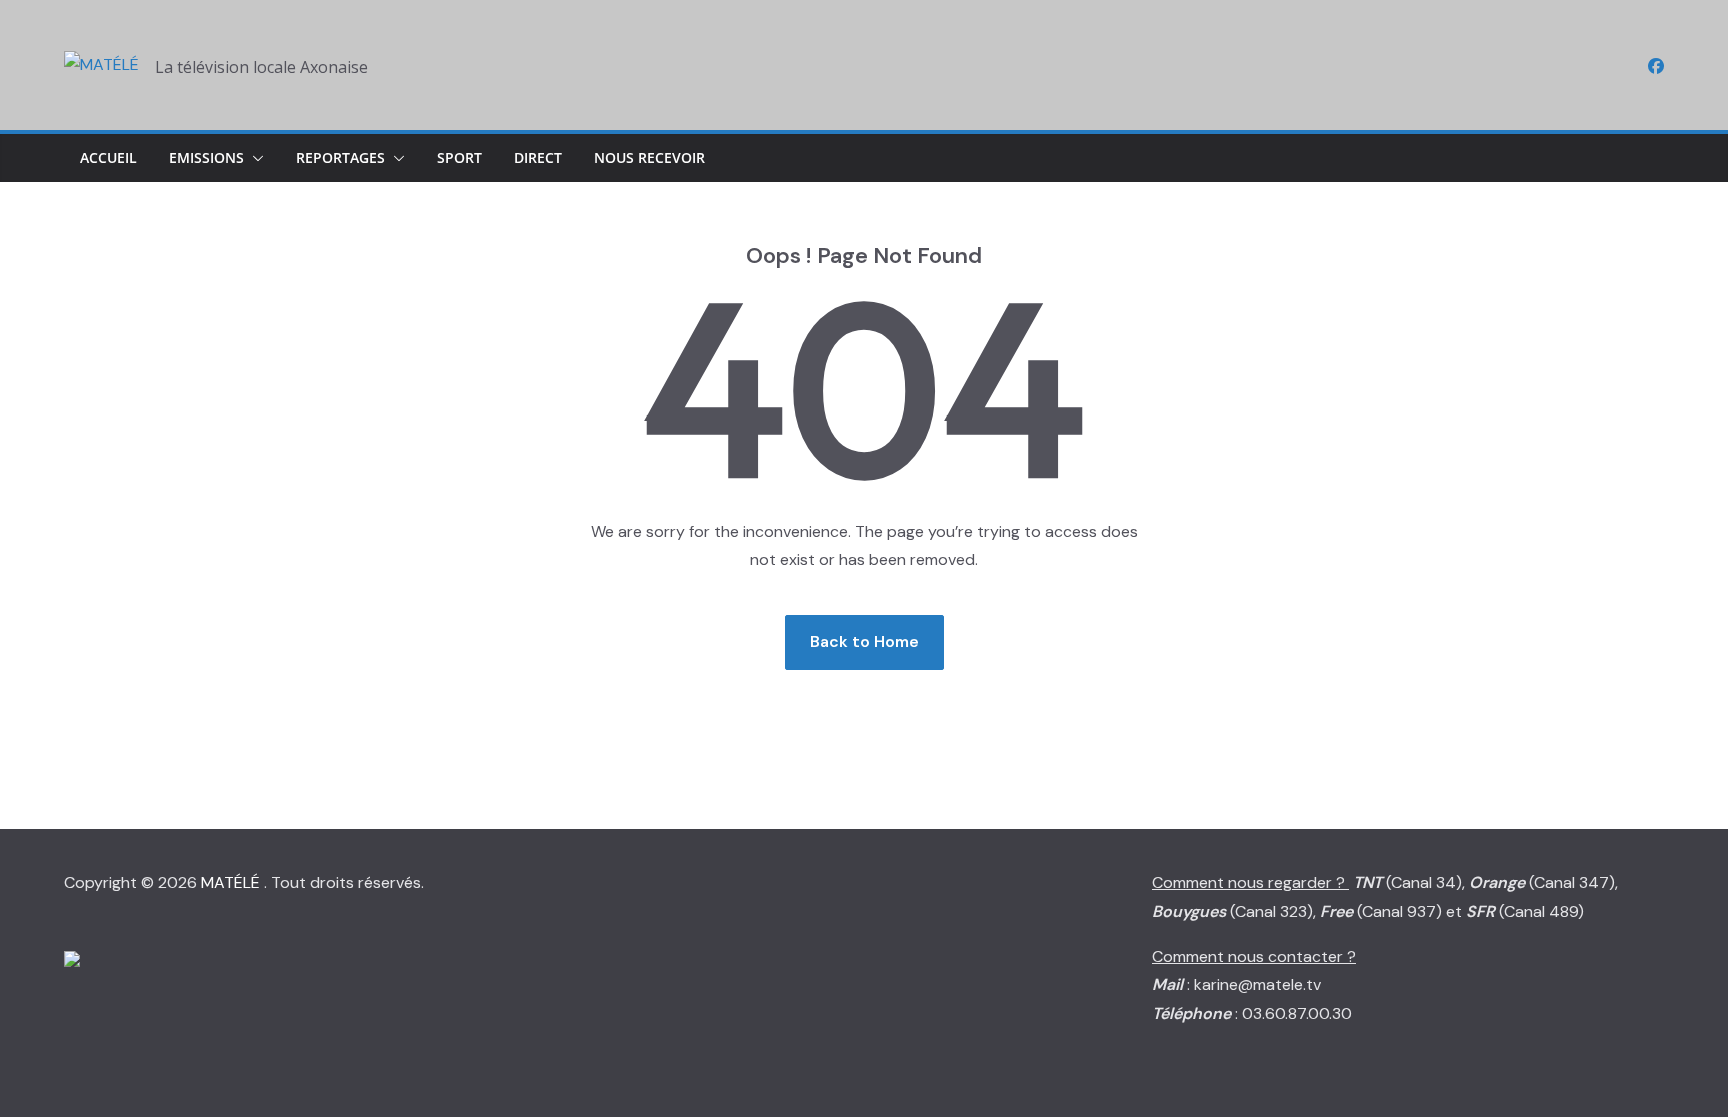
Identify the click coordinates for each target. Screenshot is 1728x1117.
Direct (538, 157)
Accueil (108, 157)
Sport (459, 157)
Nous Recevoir (649, 157)
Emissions (206, 157)
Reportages (340, 157)
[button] (254, 158)
